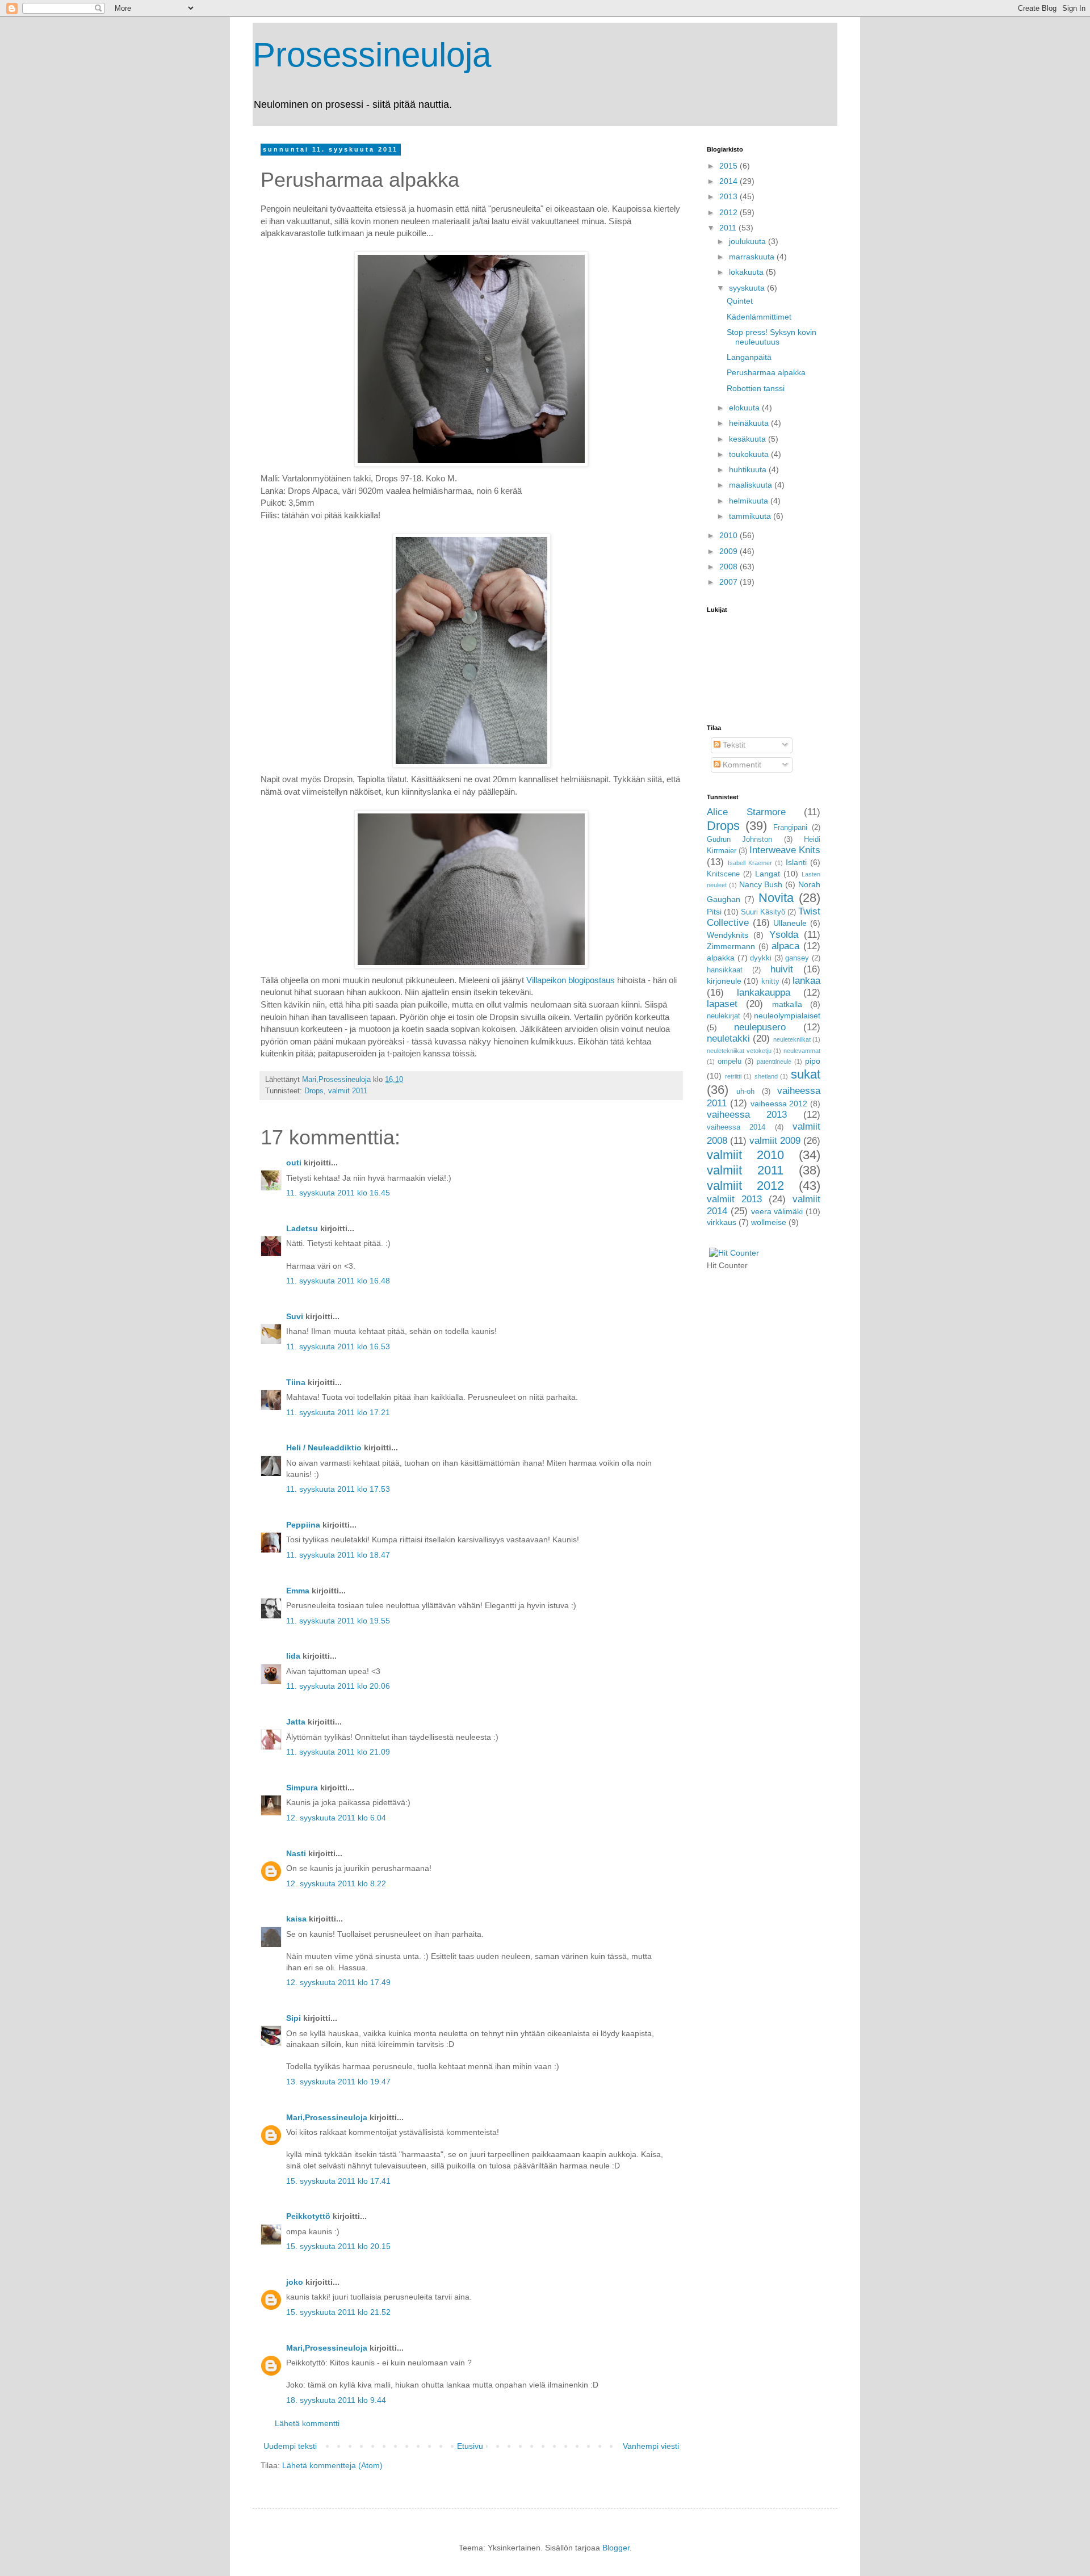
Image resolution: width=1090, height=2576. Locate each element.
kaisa (296, 1919)
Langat (768, 874)
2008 (730, 567)
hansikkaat (725, 970)
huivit (782, 969)
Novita (776, 898)
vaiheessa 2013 (747, 1115)
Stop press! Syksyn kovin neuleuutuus (772, 337)
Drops (314, 1091)
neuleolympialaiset (787, 1016)
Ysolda (784, 935)
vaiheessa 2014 (736, 1127)
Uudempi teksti (290, 2446)
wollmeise (769, 1222)
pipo (813, 1061)
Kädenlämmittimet (759, 317)
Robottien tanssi (756, 388)
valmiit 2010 (745, 1155)
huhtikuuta (749, 469)
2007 (730, 582)
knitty (770, 981)
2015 (730, 166)
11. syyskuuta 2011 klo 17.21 (338, 1412)
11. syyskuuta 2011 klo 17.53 (338, 1489)
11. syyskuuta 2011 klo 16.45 (338, 1193)
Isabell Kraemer (750, 863)
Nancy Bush (761, 884)
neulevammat (802, 1051)
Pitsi (714, 912)
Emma (298, 1591)
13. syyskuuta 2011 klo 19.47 (338, 2082)
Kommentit (741, 765)
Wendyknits (728, 935)
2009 (730, 551)
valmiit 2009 (775, 1141)
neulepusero (760, 1027)
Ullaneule (790, 923)
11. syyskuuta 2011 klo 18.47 (338, 1555)
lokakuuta (747, 272)
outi (294, 1163)
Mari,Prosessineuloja (327, 2117)
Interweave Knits (785, 850)
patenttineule (774, 1062)
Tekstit (733, 745)
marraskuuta (753, 257)
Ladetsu (302, 1228)
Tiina (296, 1382)
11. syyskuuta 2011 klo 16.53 (338, 1346)
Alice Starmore (746, 812)
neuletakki (728, 1039)
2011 (729, 228)
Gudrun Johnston (739, 840)
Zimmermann (731, 946)
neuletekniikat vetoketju (739, 1051)
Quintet (740, 301)
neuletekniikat (792, 1039)
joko (295, 2282)
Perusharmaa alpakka (766, 372)
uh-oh (745, 1092)
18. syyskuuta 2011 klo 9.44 (336, 2400)
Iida (293, 1656)
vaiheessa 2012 (779, 1104)
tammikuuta (751, 516)
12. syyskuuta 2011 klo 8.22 (336, 1883)
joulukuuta (749, 241)
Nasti (296, 1853)
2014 (730, 181)
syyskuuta (748, 288)
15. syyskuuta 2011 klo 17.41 (338, 2181)
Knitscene (723, 874)
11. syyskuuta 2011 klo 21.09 (338, 1752)
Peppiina (303, 1525)
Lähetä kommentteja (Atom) (332, 2465)
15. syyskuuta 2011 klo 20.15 (338, 2246)
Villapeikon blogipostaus (571, 980)
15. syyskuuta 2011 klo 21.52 (338, 2312)
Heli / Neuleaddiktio (324, 1448)
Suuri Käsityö (763, 912)
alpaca (785, 946)
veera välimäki (777, 1211)
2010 (730, 535)
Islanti (796, 862)
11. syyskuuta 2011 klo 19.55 (338, 1621)
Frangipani (790, 828)
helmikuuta (750, 501)
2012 (730, 212)
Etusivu (470, 2446)
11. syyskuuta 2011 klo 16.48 (338, 1281)
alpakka (721, 958)
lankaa (806, 981)
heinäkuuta (750, 423)
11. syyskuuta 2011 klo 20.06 (338, 1686)
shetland (766, 1076)
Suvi (295, 1316)
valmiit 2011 (348, 1091)
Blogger (616, 2548)
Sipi (294, 2018)
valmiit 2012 (745, 1186)
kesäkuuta (749, 439)
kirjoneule (724, 981)
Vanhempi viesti (651, 2446)
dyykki (761, 958)
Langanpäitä (749, 357)
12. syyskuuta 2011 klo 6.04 (336, 1818)
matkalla (787, 1004)
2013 (730, 196)
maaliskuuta (752, 485)
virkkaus (722, 1222)
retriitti (733, 1076)
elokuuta (745, 408)
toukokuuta (750, 454)
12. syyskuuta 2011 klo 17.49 (338, 1982)
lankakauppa (764, 993)
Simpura (302, 1788)
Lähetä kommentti (307, 2423)
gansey (797, 958)
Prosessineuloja (372, 55)
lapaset (722, 1004)
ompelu (730, 1062)
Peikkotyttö (308, 2216)
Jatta (296, 1722)
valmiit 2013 (734, 1199)
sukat (806, 1074)
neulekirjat (724, 1016)
